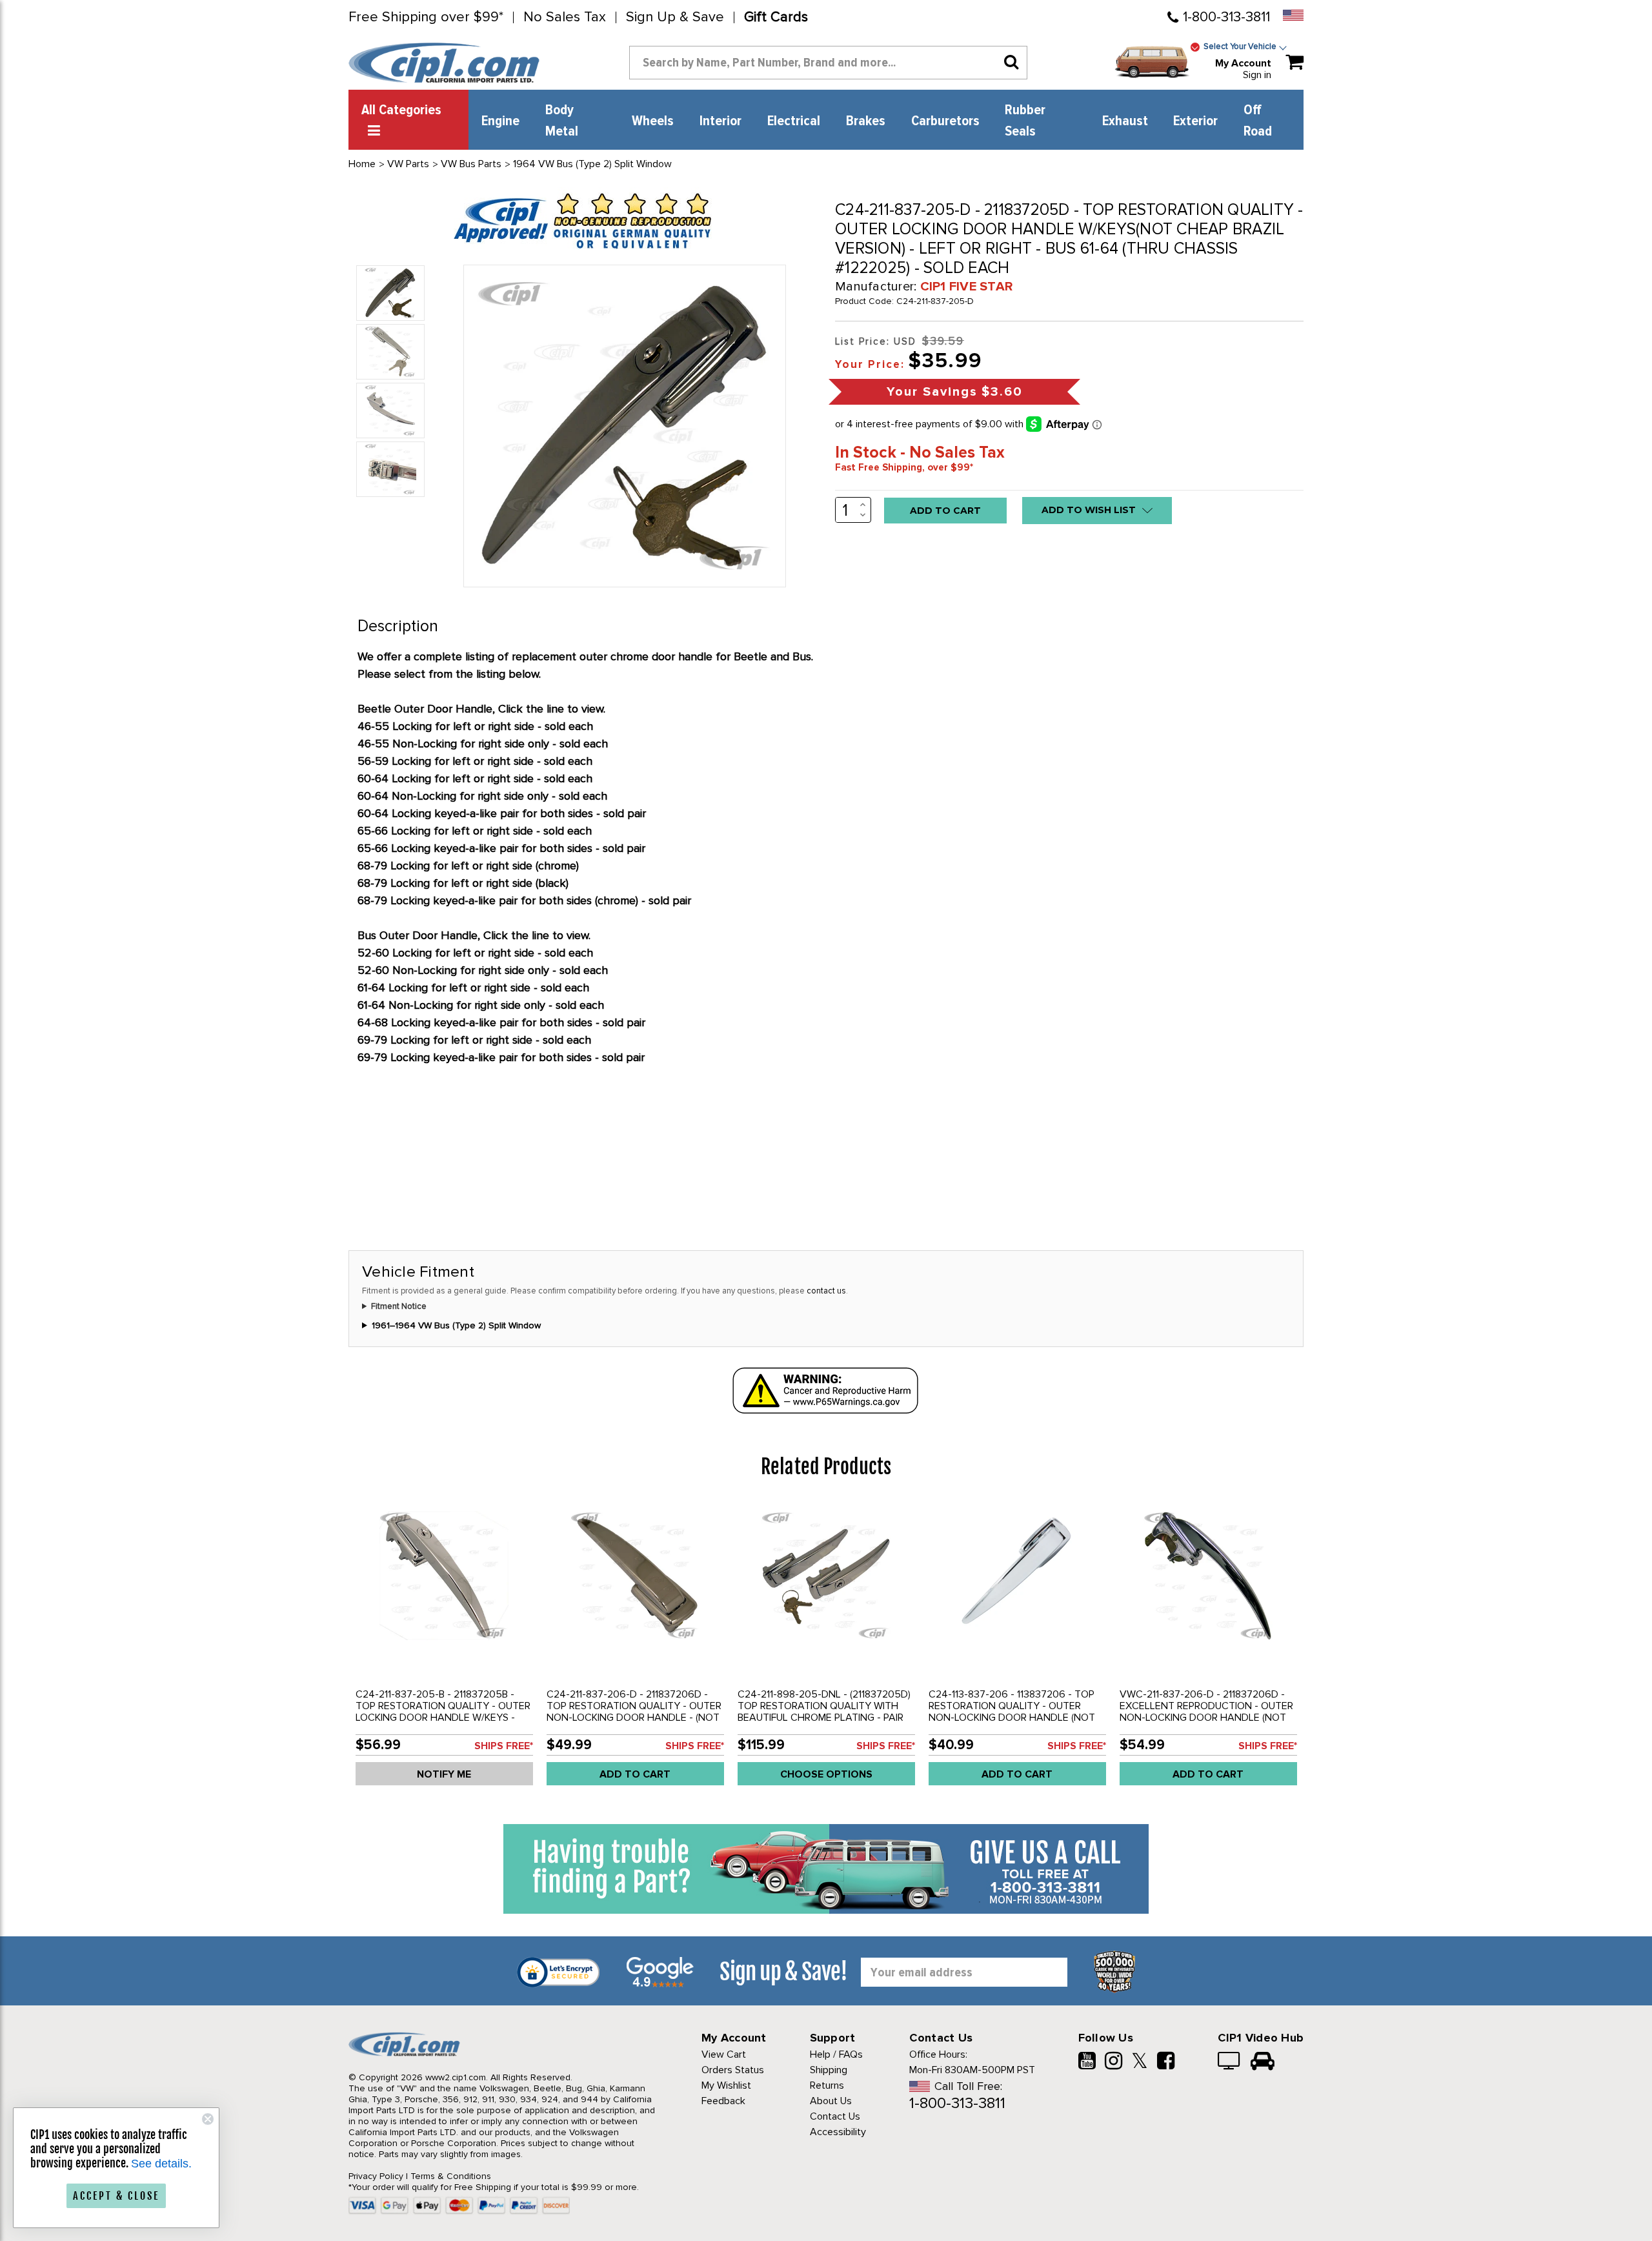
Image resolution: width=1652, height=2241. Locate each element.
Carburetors (945, 121)
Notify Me (444, 1774)
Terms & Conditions (451, 2176)
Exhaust (1125, 121)
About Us (831, 2101)
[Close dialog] (208, 2119)
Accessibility (838, 2132)
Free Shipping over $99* (426, 17)
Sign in (1257, 75)
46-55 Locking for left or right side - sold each (475, 726)
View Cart (724, 2054)
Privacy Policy (376, 2176)
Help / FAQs (836, 2054)
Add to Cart (635, 1774)
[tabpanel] (444, 1648)
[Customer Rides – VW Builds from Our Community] (1263, 2062)
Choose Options (826, 1774)
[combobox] (828, 63)
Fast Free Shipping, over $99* (904, 467)
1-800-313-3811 (1226, 17)
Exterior (1195, 121)
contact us (826, 1291)
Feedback (723, 2101)
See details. (161, 2164)
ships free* (504, 1746)
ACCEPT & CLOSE (116, 2196)
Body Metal (562, 121)
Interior (720, 121)
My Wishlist (726, 2085)
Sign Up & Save (675, 17)
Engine (500, 121)
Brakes (866, 121)
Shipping (829, 2070)
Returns (827, 2085)
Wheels (653, 121)
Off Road (1258, 121)
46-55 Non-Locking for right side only (453, 744)
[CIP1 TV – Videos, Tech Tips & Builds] (1230, 2062)
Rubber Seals (1025, 121)
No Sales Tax (565, 17)
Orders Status (733, 2070)
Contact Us (835, 2116)
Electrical (794, 121)
